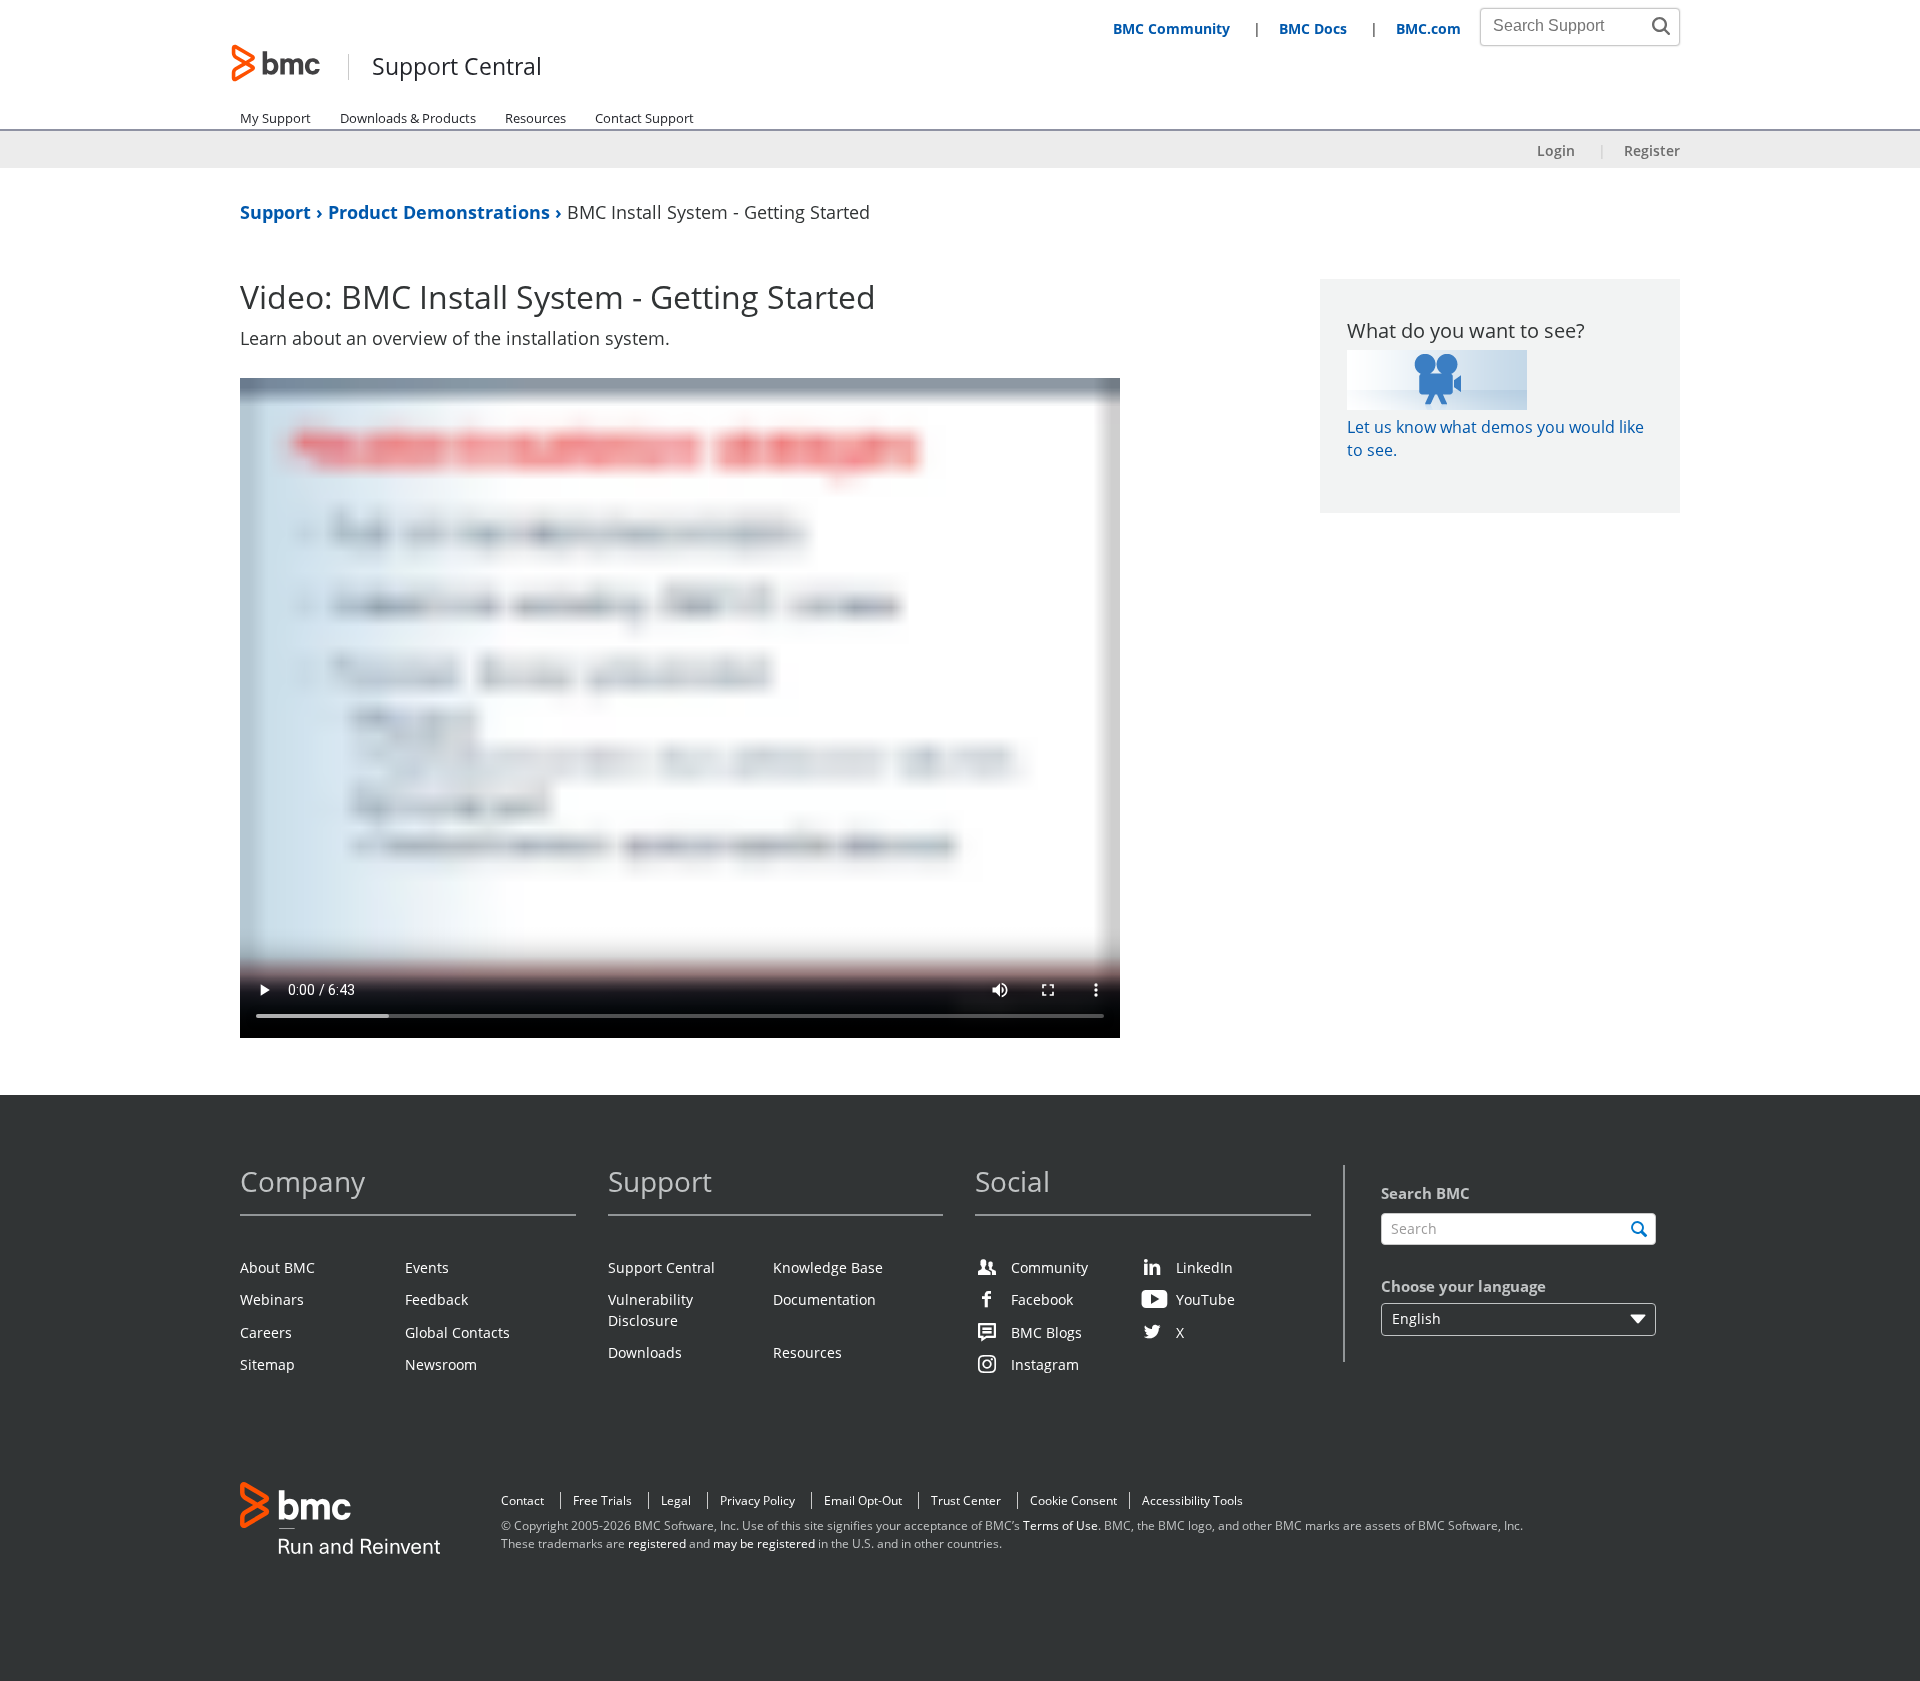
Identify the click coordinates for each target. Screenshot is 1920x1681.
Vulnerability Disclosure (650, 1309)
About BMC (277, 1267)
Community (1049, 1267)
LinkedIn (1204, 1267)
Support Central (457, 67)
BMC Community (1171, 28)
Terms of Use (1060, 1525)
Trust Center (966, 1500)
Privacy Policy (757, 1500)
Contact (522, 1500)
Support (278, 212)
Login (1556, 150)
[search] (1638, 1228)
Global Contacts (457, 1332)
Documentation (824, 1299)
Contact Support (644, 118)
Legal (676, 1500)
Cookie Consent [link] (1073, 1500)
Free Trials (602, 1500)
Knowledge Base (828, 1267)
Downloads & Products (408, 118)
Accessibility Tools (1192, 1500)
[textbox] (1518, 1229)
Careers (266, 1332)
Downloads (645, 1352)
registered (657, 1543)
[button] (1661, 26)
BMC (340, 1522)
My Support (275, 118)
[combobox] (1569, 26)
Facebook (1042, 1299)
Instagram (1045, 1364)
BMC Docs (1313, 28)
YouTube (1205, 1299)
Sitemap (267, 1364)
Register (1652, 150)
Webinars (272, 1299)
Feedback (436, 1299)
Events (427, 1267)
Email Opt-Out (863, 1500)
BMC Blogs (1046, 1332)
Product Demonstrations (441, 212)
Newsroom (441, 1364)
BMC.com (1428, 28)
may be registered (764, 1543)
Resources (535, 118)
